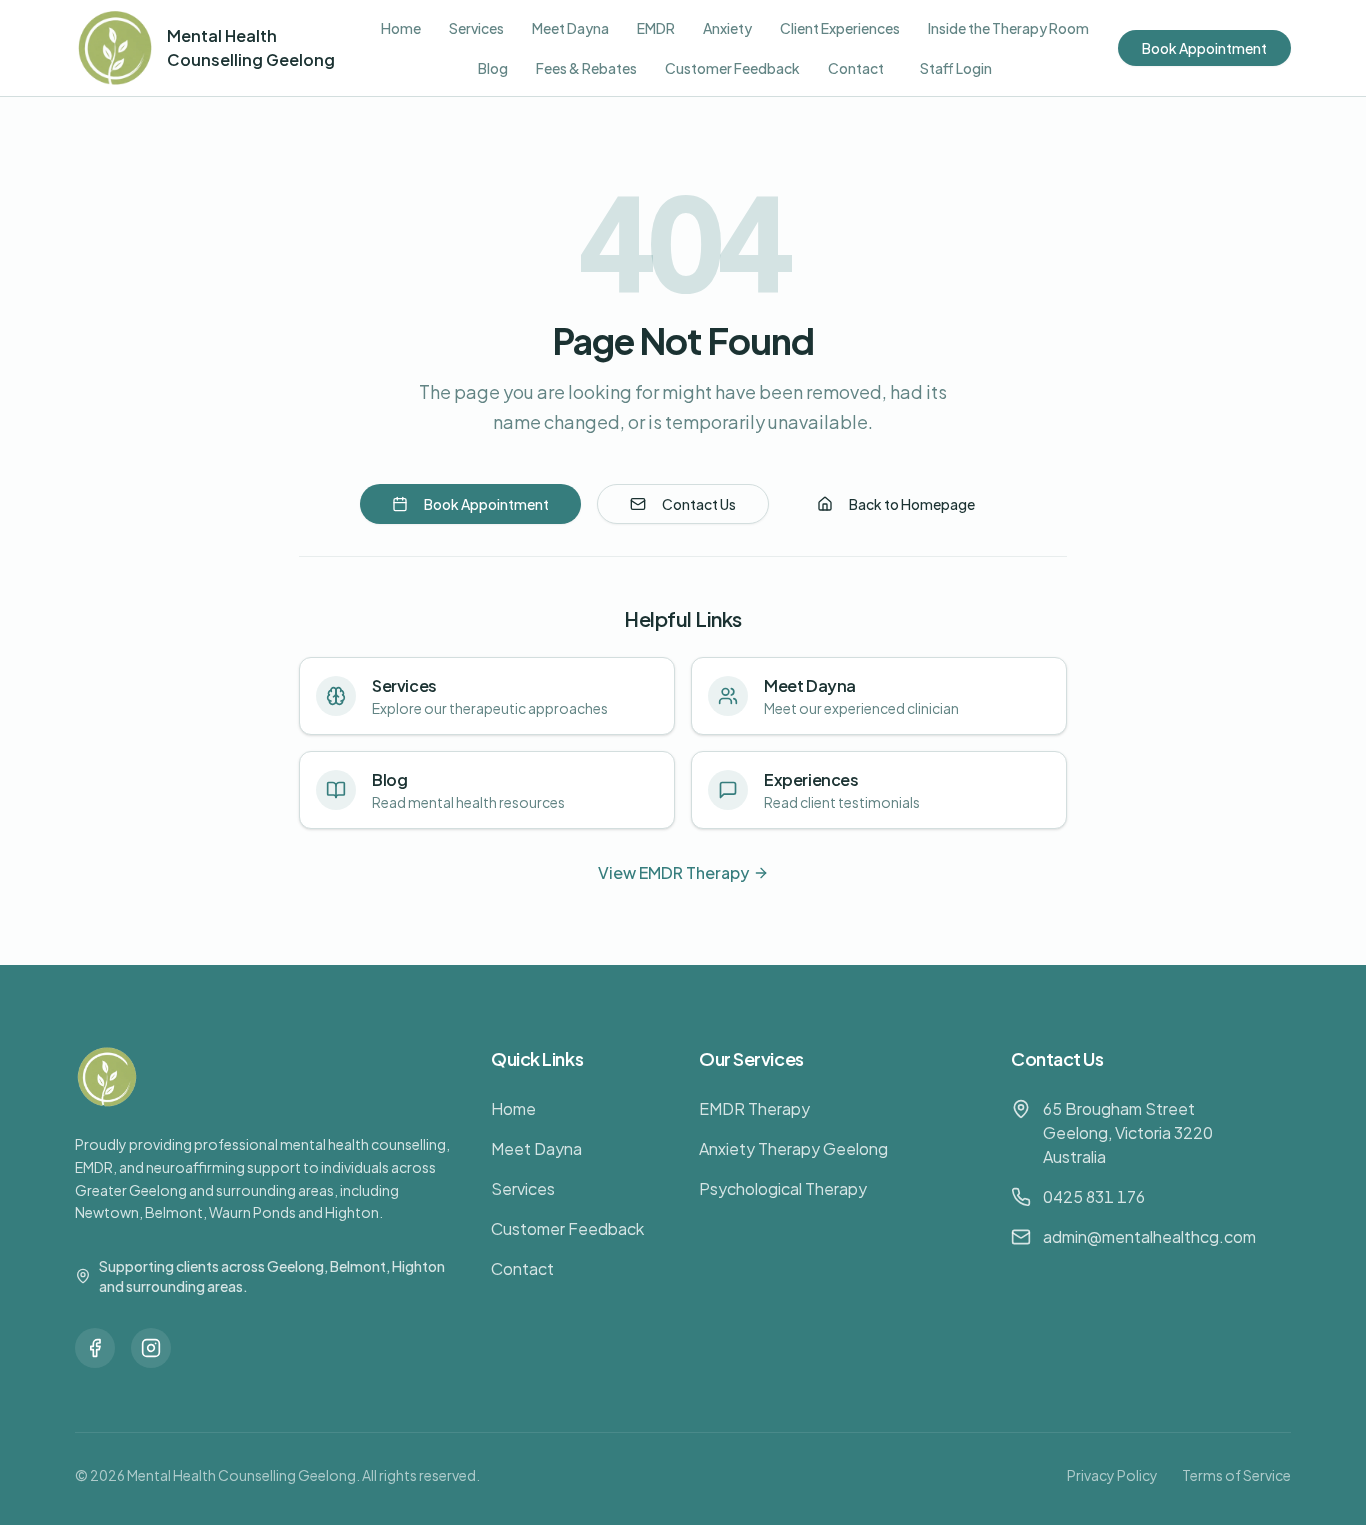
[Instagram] (151, 1348)
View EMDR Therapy (673, 872)
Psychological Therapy (783, 1188)
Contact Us (699, 504)
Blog (493, 68)
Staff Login (956, 68)
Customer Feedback (732, 68)
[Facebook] (95, 1348)
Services (476, 28)
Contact (856, 68)
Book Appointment (1204, 48)
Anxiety (727, 28)
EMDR (656, 28)
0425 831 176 (1094, 1196)
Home (401, 28)
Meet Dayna (570, 28)
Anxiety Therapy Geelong (793, 1148)
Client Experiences (840, 28)
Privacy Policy (1112, 1475)
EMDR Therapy (754, 1108)
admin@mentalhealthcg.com (1149, 1236)
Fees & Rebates (586, 68)
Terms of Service (1236, 1475)
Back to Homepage (912, 504)
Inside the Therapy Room (1008, 28)
